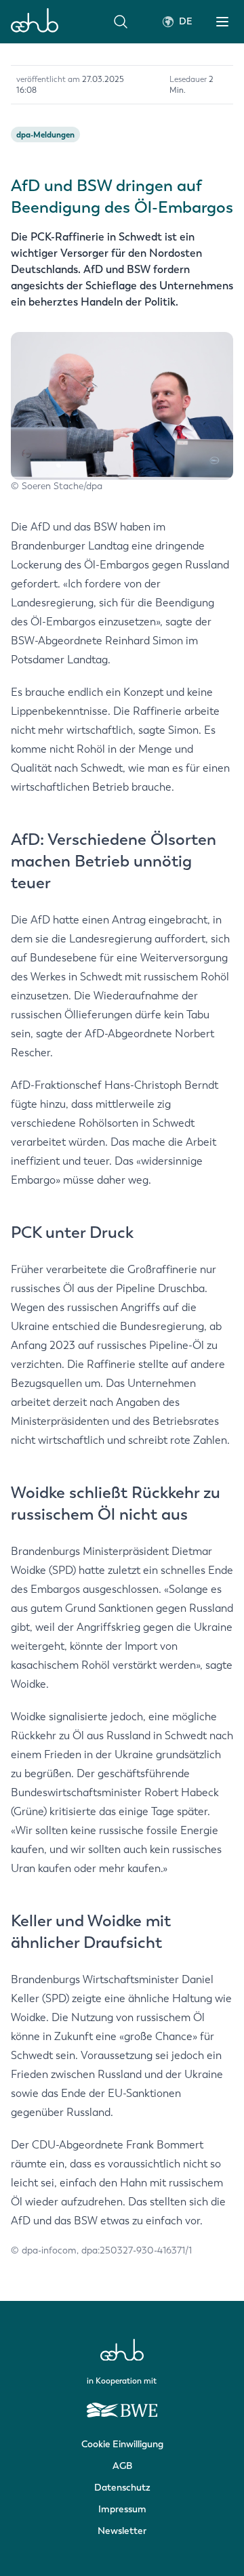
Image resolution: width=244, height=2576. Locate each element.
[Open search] (121, 22)
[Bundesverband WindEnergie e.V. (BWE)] (122, 2404)
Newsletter (122, 2531)
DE (186, 21)
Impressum (122, 2509)
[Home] (35, 22)
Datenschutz (122, 2488)
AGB (122, 2466)
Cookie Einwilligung (122, 2444)
